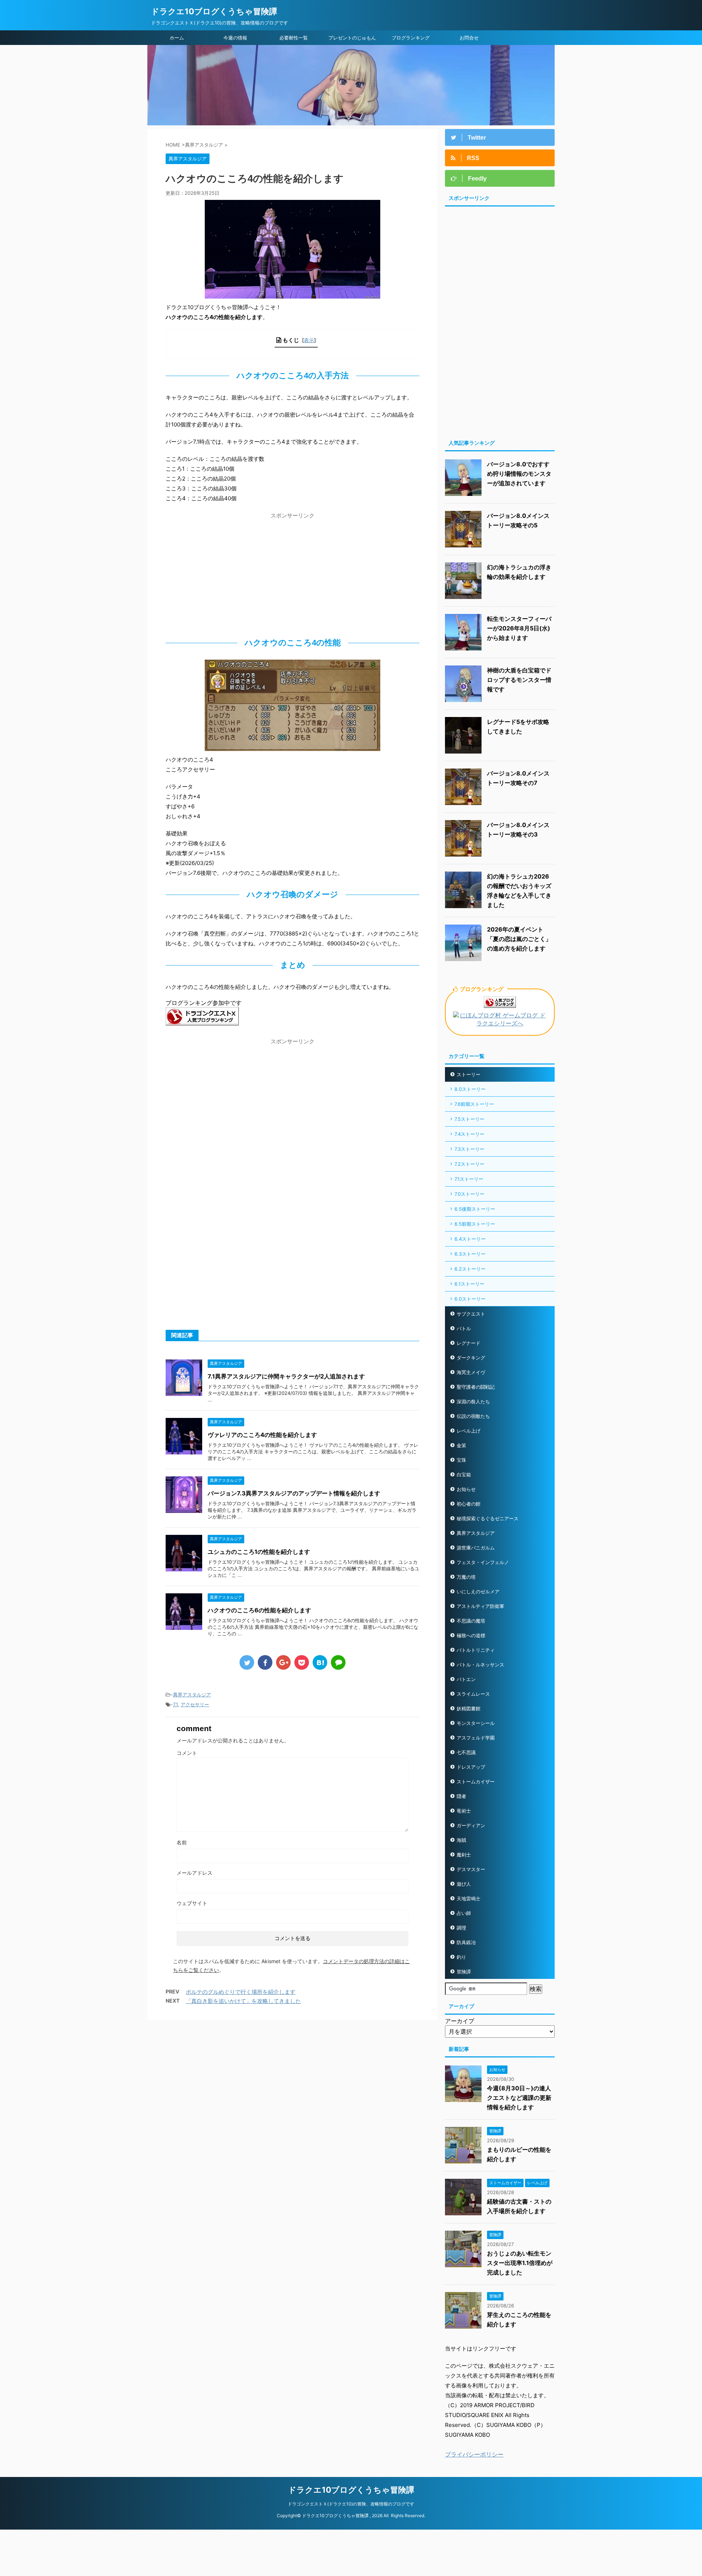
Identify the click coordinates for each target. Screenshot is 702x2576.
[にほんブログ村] (500, 1024)
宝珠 (461, 1460)
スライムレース (473, 1694)
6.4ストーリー (470, 1239)
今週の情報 (235, 38)
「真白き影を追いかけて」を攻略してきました (243, 2001)
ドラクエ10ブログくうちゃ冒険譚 (214, 11)
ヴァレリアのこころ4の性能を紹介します (262, 1435)
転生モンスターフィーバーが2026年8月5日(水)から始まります (519, 628)
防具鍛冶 (466, 1942)
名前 (182, 1842)
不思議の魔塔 (471, 1621)
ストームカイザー (476, 1782)
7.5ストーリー (469, 1119)
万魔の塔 (466, 1577)
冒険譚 (464, 1972)
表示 (309, 340)
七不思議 (466, 1752)
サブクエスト (471, 1314)
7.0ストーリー (469, 1194)
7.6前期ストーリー (474, 1104)
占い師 (464, 1913)
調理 (461, 1928)
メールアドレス (195, 1873)
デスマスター (471, 1869)
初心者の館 (469, 1504)
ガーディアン (471, 1825)
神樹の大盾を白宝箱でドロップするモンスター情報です (519, 680)
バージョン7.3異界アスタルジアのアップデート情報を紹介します (294, 1493)
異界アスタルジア (192, 1695)
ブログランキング (411, 38)
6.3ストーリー (470, 1254)
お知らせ (466, 1489)
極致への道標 (471, 1635)
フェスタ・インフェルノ (483, 1562)
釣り (461, 1957)
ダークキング (471, 1358)
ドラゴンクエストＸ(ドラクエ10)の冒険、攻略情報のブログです (351, 2504)
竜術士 (464, 1811)
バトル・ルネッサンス (480, 1665)
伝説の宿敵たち (473, 1416)
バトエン (466, 1679)
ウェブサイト (192, 1903)
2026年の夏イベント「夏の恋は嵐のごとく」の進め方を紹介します (519, 939)
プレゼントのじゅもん (352, 38)
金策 (461, 1445)
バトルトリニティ (476, 1650)
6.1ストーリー (469, 1284)
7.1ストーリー (469, 1179)
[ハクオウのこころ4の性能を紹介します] (320, 1662)
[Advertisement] (292, 573)
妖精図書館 (469, 1708)
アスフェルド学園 (476, 1738)
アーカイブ (460, 2021)
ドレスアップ (471, 1767)
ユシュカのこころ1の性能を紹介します (259, 1552)
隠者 (461, 1796)
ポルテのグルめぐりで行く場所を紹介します (241, 1992)
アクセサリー (195, 1704)
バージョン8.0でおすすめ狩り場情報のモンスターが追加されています (519, 474)
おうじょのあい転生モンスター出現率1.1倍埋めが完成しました (520, 2263)
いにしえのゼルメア (478, 1591)
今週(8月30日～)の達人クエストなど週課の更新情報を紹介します (519, 2098)
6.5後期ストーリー (475, 1209)
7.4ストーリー (469, 1134)
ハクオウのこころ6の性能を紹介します (259, 1610)
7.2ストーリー (469, 1164)
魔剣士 (464, 1855)
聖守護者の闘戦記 (476, 1387)
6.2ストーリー (470, 1269)
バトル (464, 1328)
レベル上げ (469, 1431)
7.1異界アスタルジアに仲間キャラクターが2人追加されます (286, 1376)
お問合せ (469, 38)
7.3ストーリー (469, 1149)
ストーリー (469, 1074)
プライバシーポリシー (474, 2454)
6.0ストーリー (470, 1299)
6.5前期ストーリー (475, 1224)
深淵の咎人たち (473, 1401)
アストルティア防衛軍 (480, 1606)
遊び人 (464, 1884)
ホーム (177, 38)
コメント (187, 1753)
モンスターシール (476, 1723)
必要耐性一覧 (294, 38)
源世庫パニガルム (476, 1548)
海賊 (461, 1840)
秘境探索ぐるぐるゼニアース (488, 1518)
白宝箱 (464, 1475)
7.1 (175, 1704)
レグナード (469, 1343)
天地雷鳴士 (469, 1898)
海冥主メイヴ (471, 1372)
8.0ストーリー (470, 1089)
